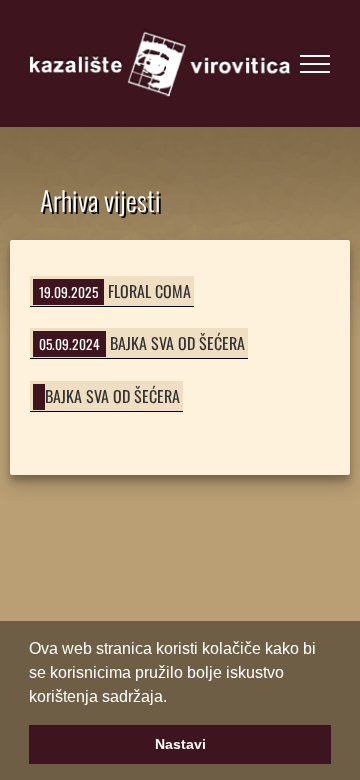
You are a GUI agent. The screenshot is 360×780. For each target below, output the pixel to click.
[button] (174, 698)
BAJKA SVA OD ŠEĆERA (177, 343)
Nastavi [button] (180, 744)
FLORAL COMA (149, 291)
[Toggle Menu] (315, 64)
